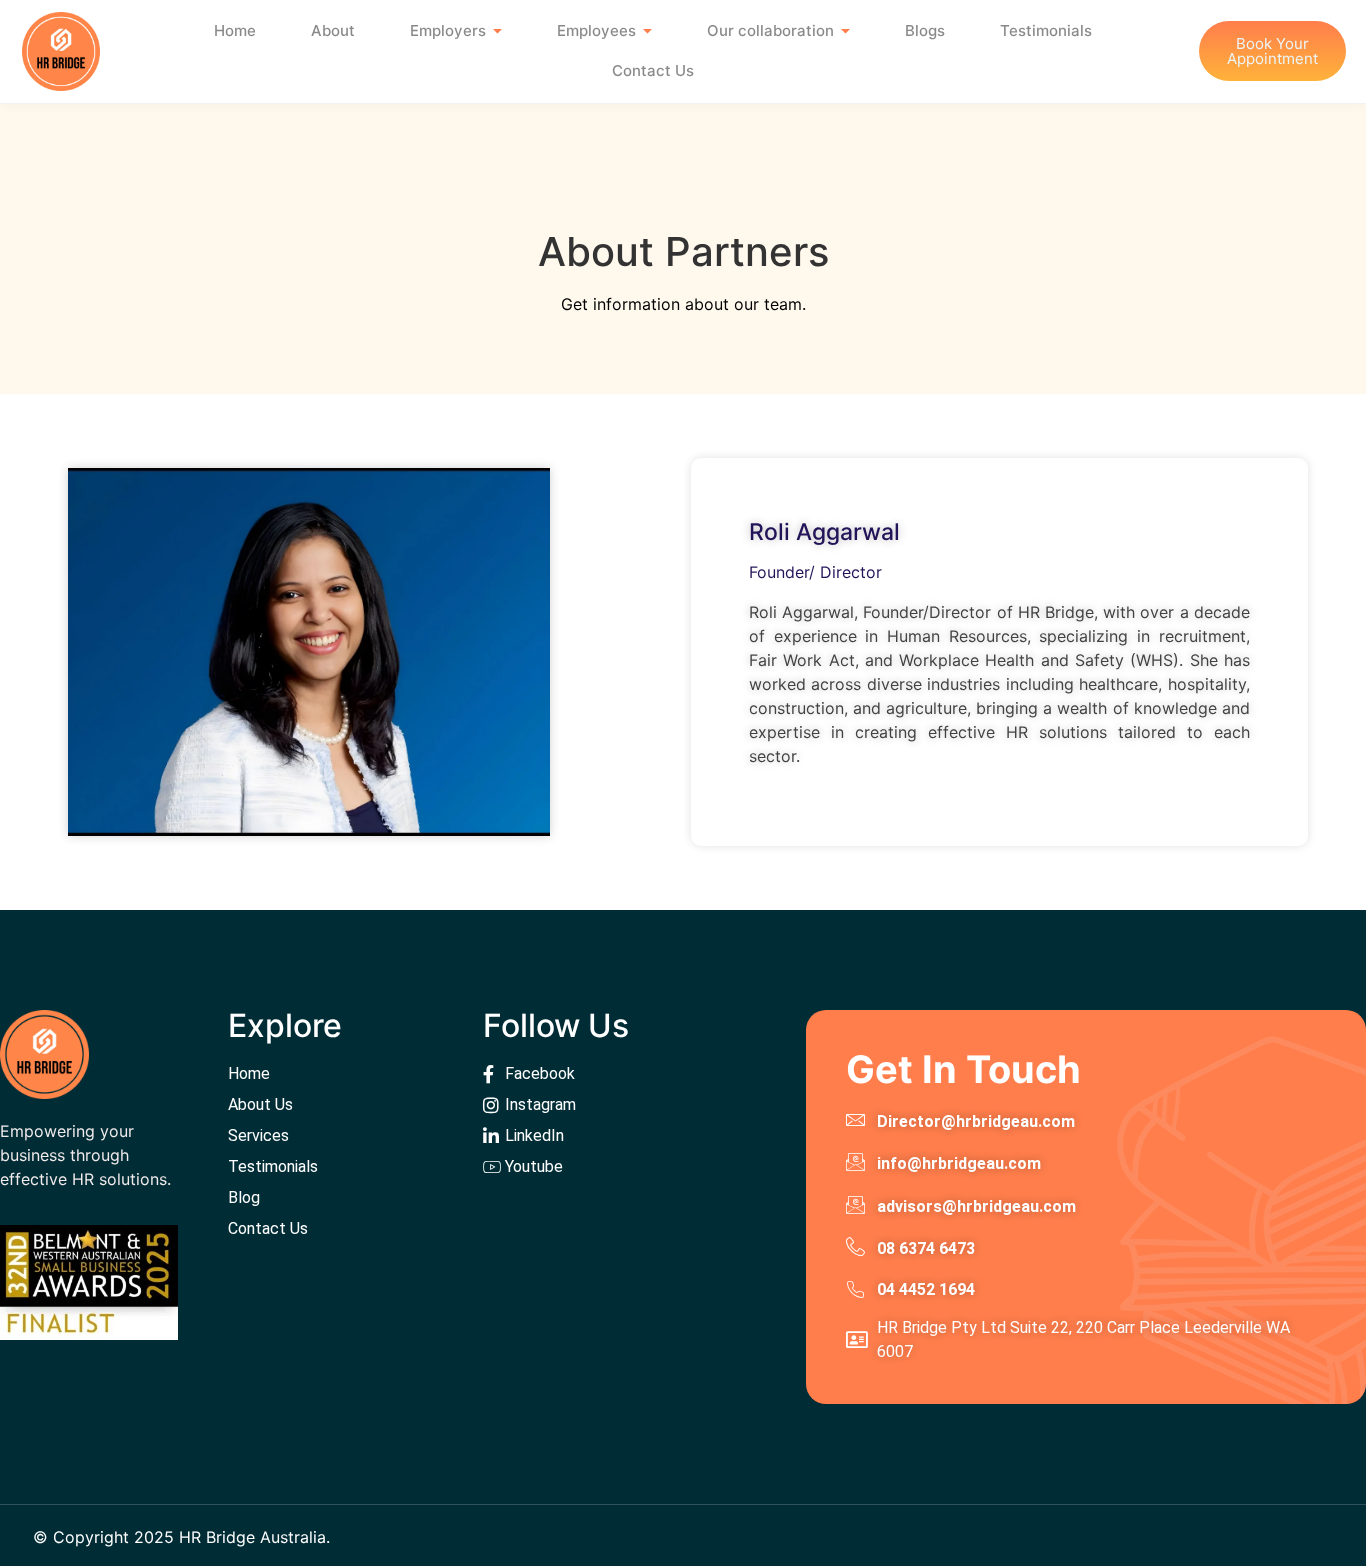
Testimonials (1046, 30)
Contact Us (653, 70)
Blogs (925, 30)
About (333, 30)
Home (235, 30)
